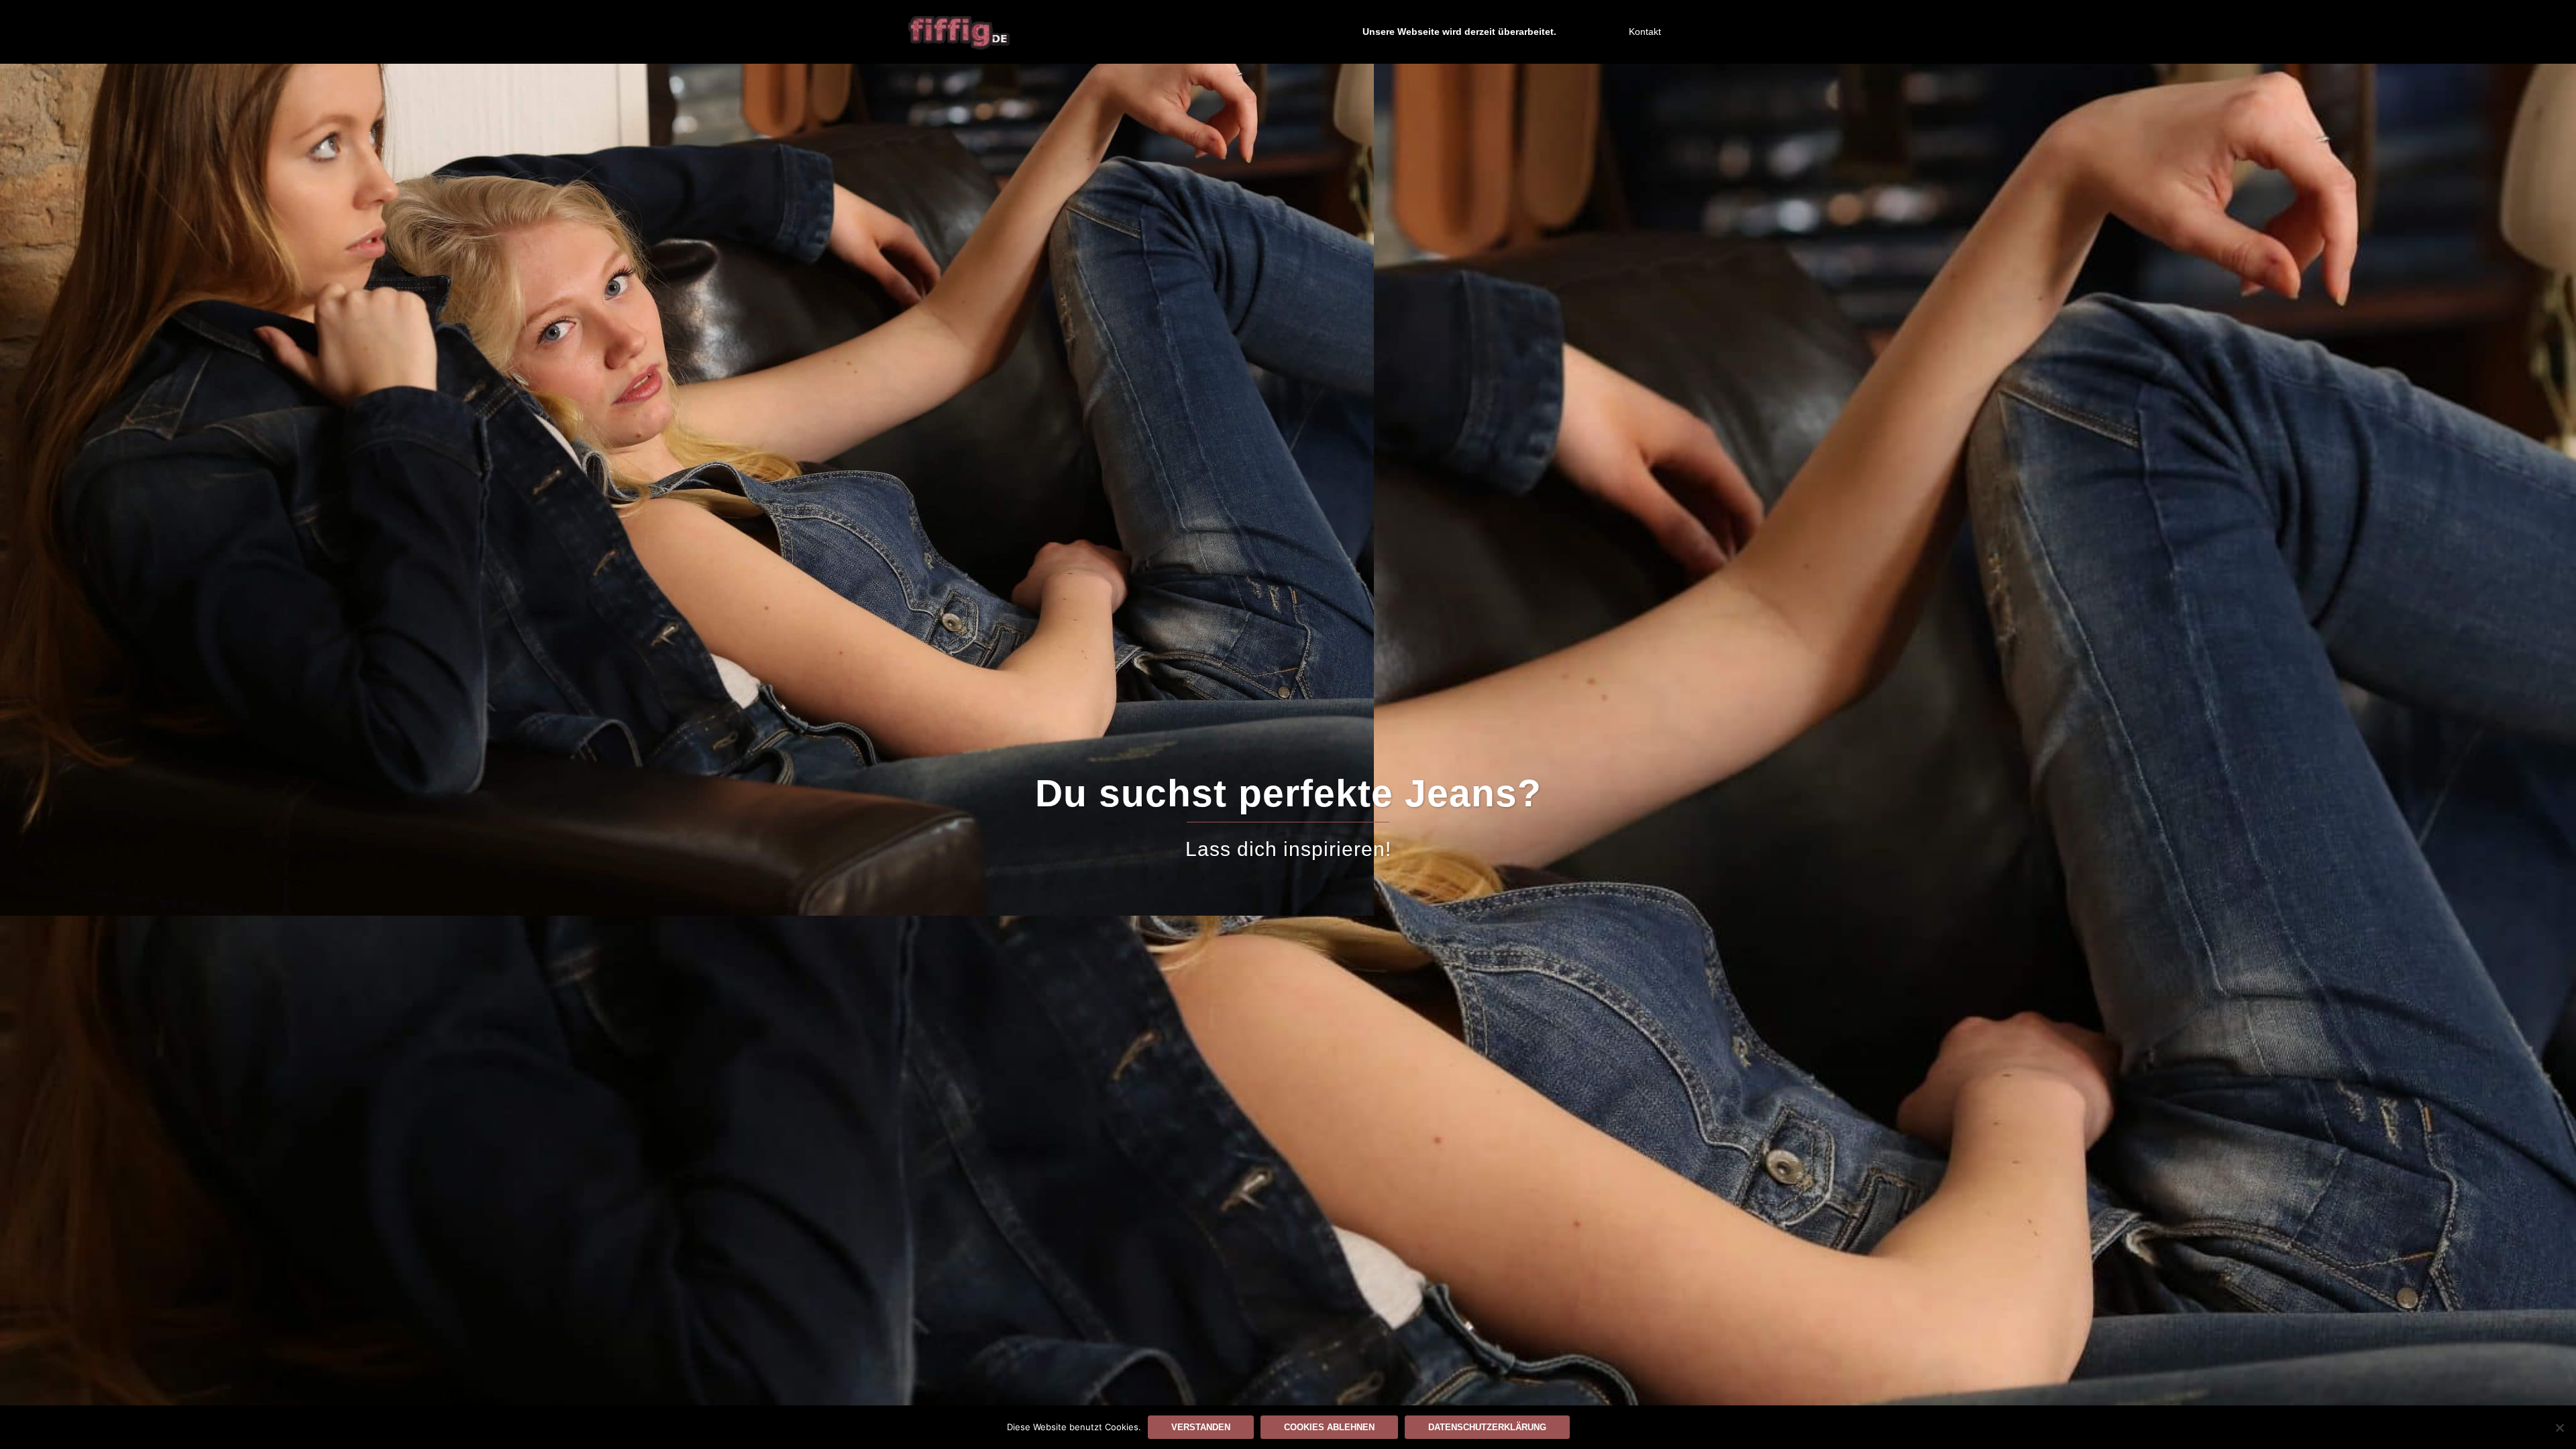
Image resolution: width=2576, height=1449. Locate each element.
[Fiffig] (959, 31)
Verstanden (1201, 1427)
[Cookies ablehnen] (2559, 1428)
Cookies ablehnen (1329, 1427)
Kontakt (1645, 32)
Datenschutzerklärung (1487, 1427)
